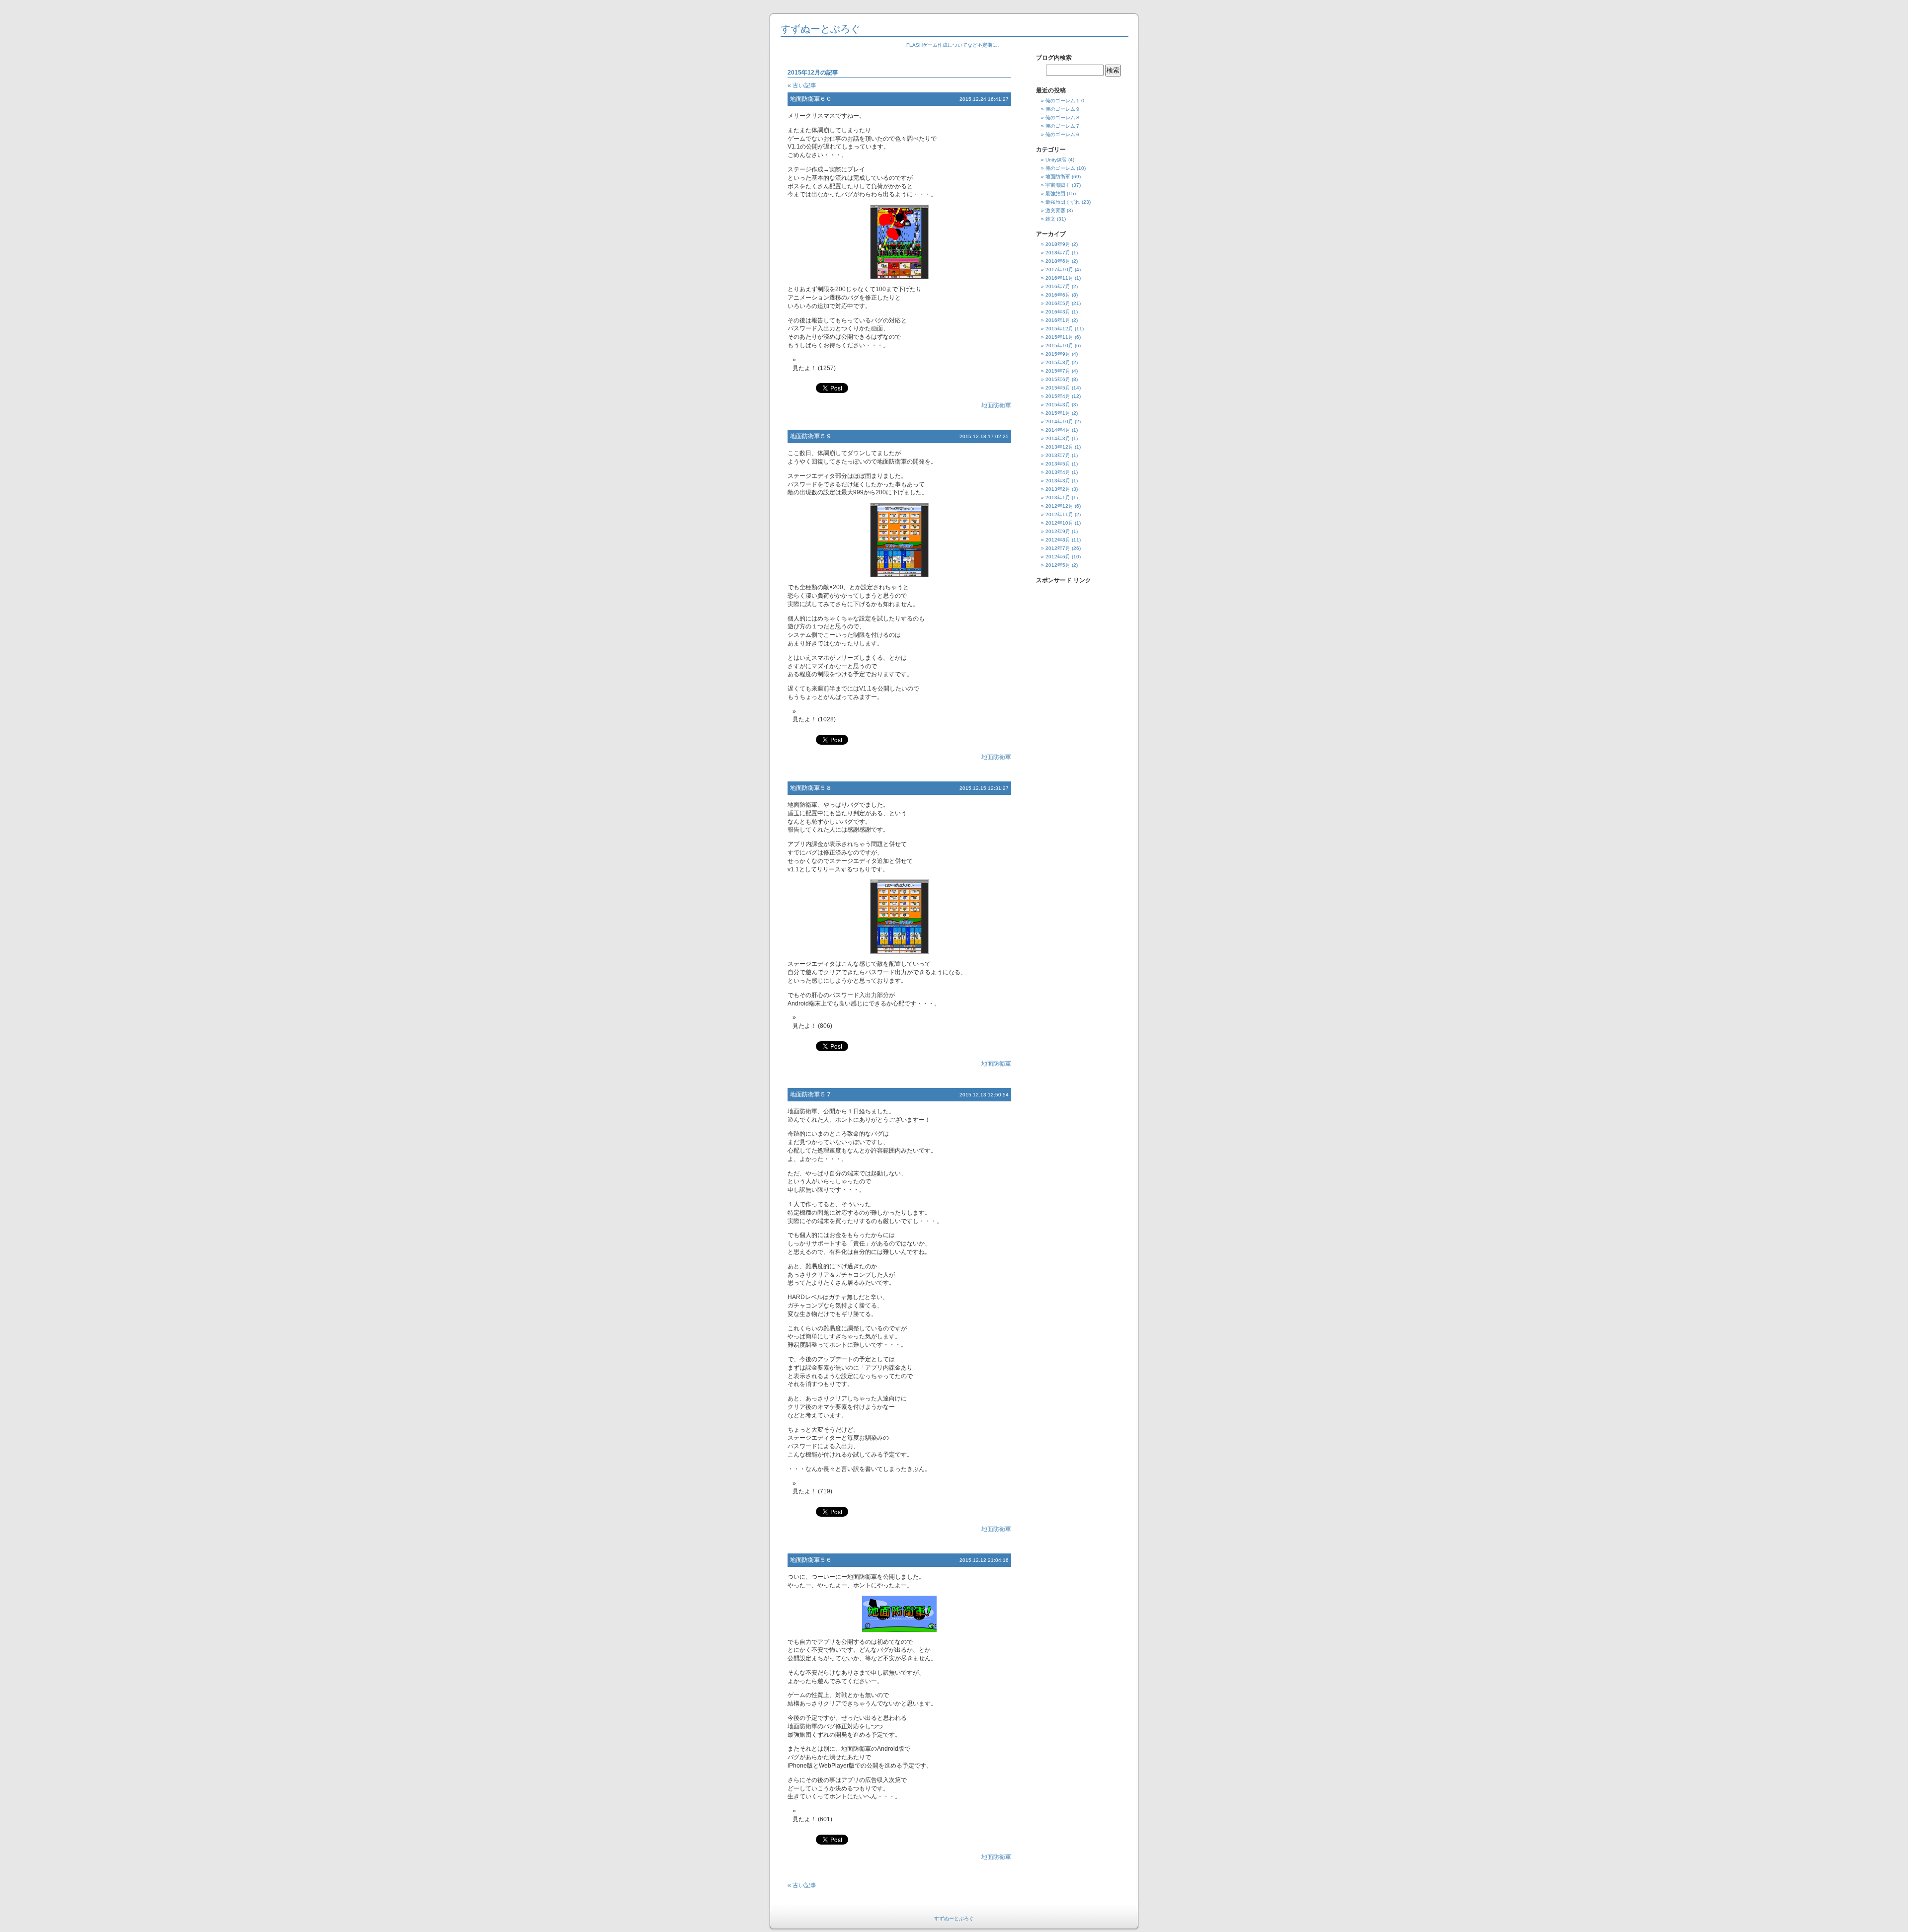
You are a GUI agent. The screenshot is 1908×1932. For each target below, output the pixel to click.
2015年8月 (1058, 362)
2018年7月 (1058, 253)
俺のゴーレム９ (1063, 109)
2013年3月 (1058, 481)
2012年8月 (1058, 540)
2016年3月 (1058, 312)
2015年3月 (1058, 405)
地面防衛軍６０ (811, 99)
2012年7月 (1058, 548)
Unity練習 (1056, 160)
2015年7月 (1058, 371)
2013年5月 (1058, 464)
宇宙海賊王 (1058, 185)
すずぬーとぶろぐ (820, 29)
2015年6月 (1058, 379)
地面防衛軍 (996, 405)
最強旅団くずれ (1063, 202)
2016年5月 (1058, 303)
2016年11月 (1059, 278)
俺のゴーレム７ (1063, 126)
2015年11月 (1059, 337)
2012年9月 (1058, 531)
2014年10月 (1059, 422)
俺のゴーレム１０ (1065, 101)
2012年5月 (1058, 565)
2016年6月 (1058, 295)
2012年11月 (1059, 514)
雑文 (1050, 219)
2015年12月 (1059, 329)
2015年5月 (1058, 388)
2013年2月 (1058, 489)
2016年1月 (1058, 320)
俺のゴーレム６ (1063, 134)
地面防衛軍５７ (811, 1094)
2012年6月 (1058, 557)
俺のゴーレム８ (1063, 117)
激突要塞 (1055, 210)
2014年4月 (1058, 430)
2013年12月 (1059, 447)
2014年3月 (1058, 438)
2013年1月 (1058, 498)
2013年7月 (1058, 455)
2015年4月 (1058, 396)
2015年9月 (1058, 354)
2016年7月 (1058, 286)
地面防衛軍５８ (811, 788)
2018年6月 (1058, 261)
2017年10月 (1059, 270)
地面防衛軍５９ (811, 436)
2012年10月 (1059, 523)
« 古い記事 (802, 85)
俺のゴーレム (1060, 168)
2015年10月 (1059, 346)
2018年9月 (1058, 244)
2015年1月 (1058, 413)
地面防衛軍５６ (811, 1560)
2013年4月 (1058, 472)
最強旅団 (1055, 193)
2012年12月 (1059, 506)
